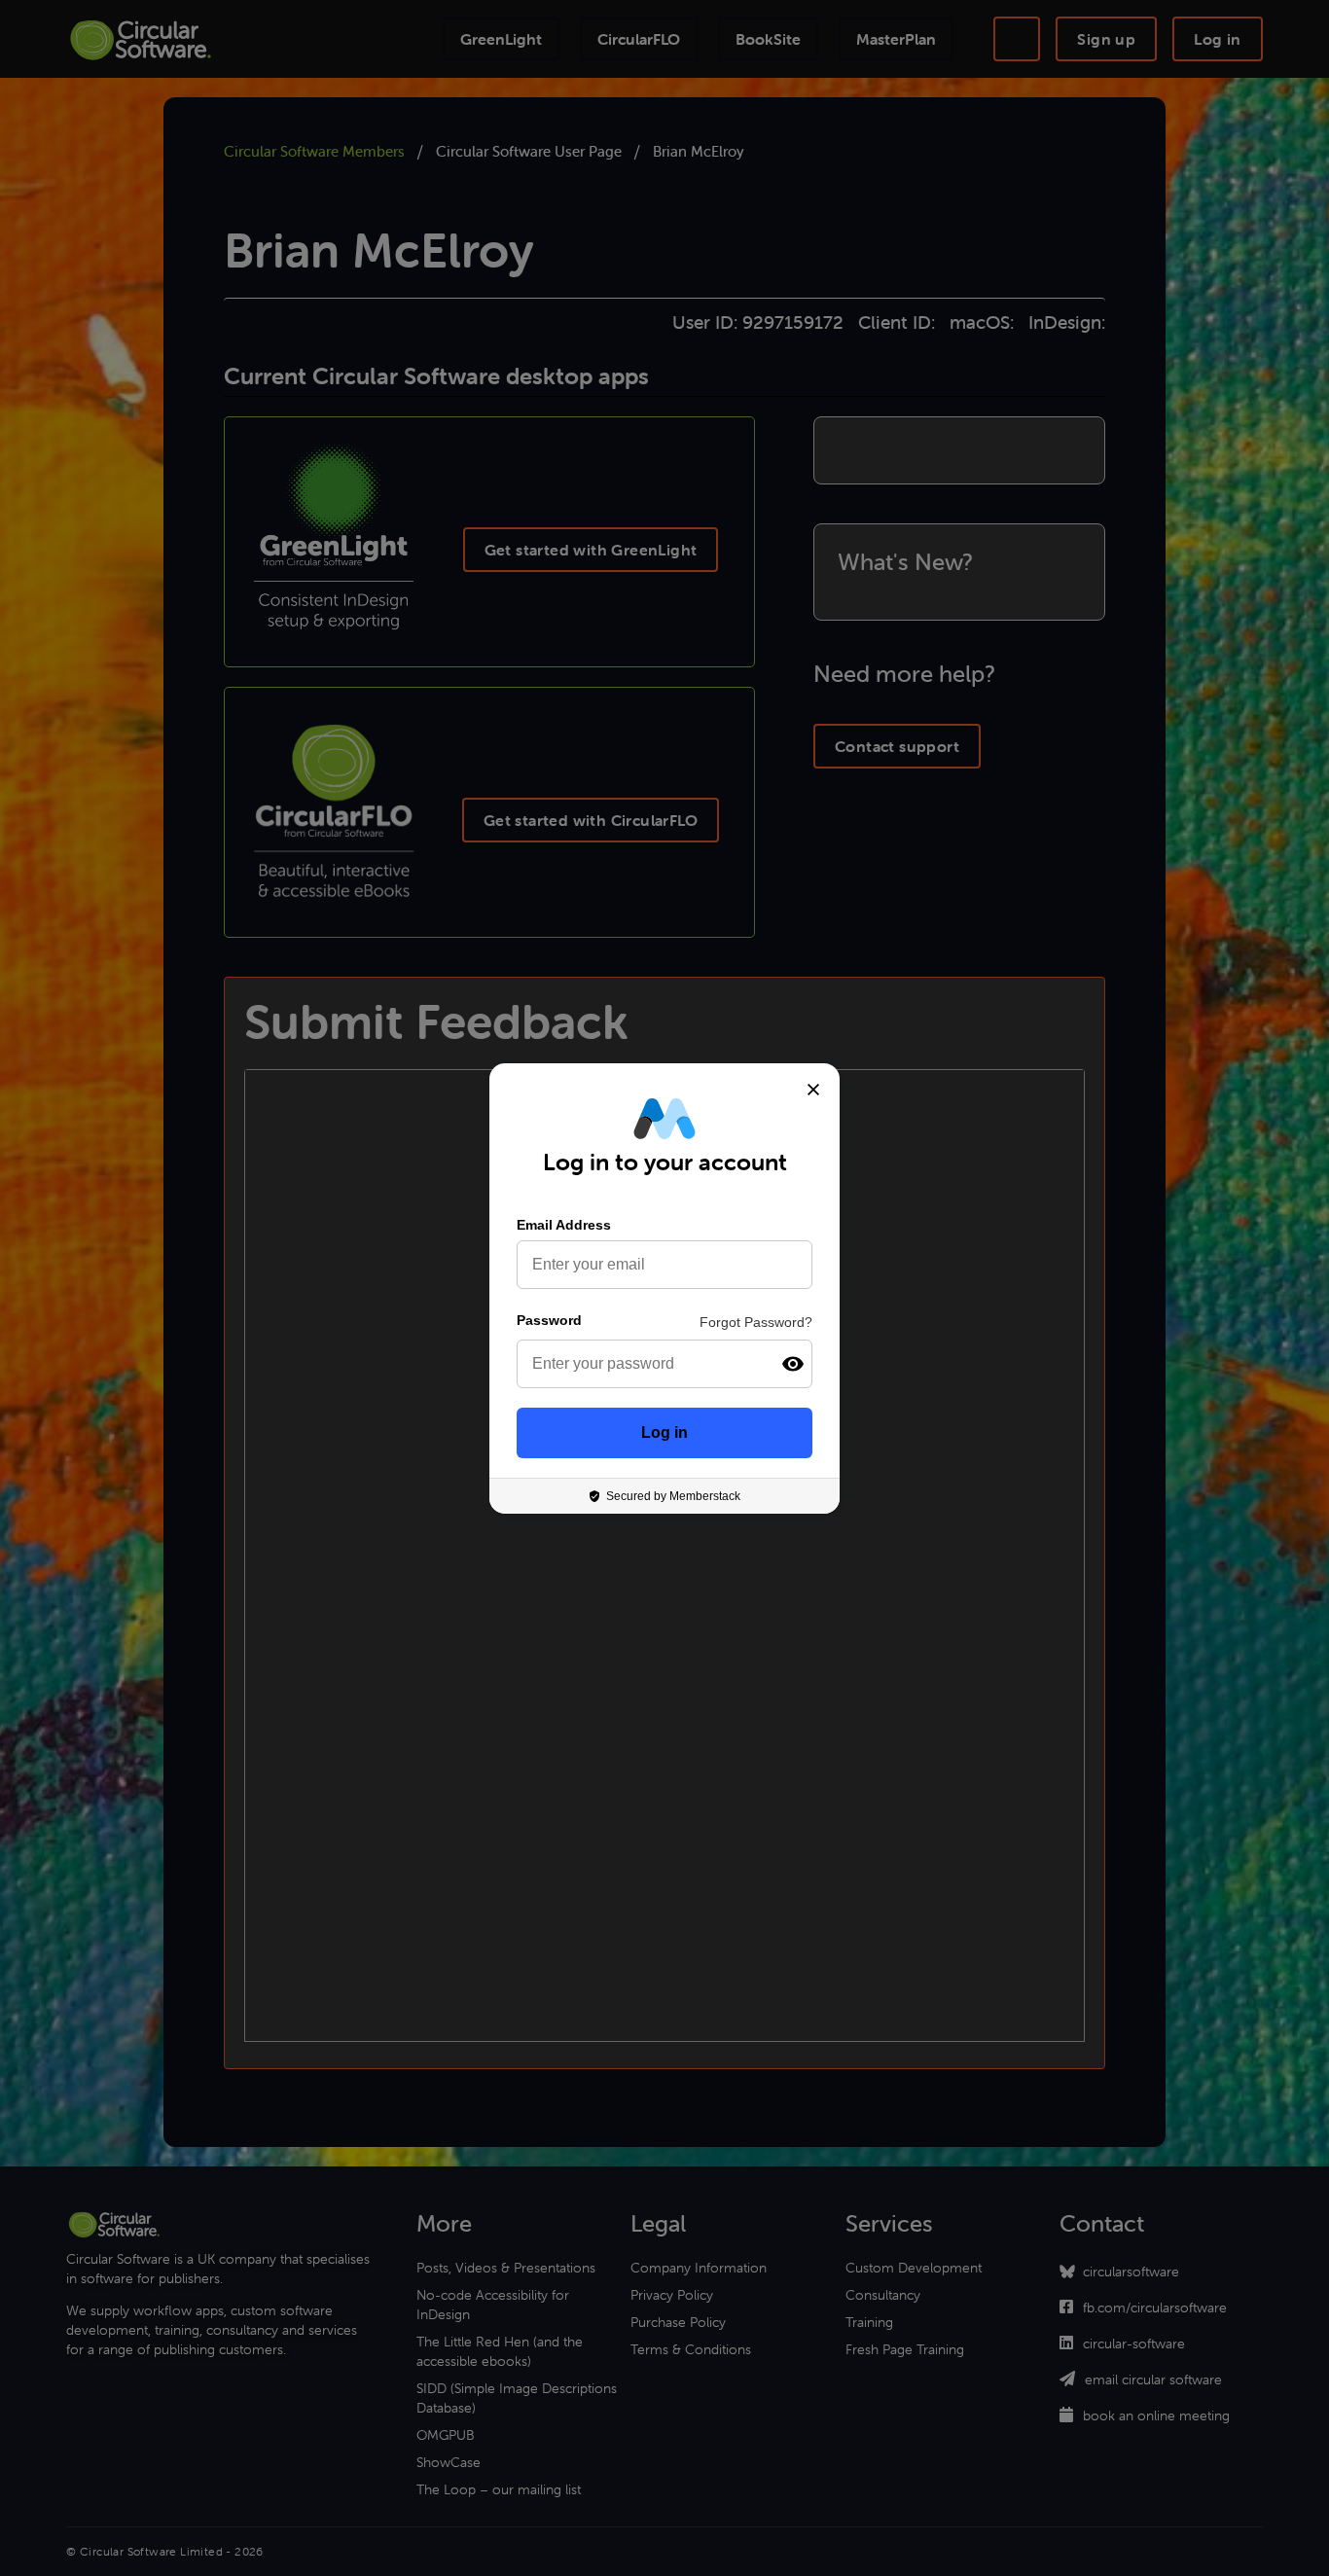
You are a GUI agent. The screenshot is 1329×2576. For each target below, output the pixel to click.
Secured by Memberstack (673, 1496)
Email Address (564, 1225)
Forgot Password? (756, 1322)
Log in (664, 1432)
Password (549, 1320)
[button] (793, 1364)
